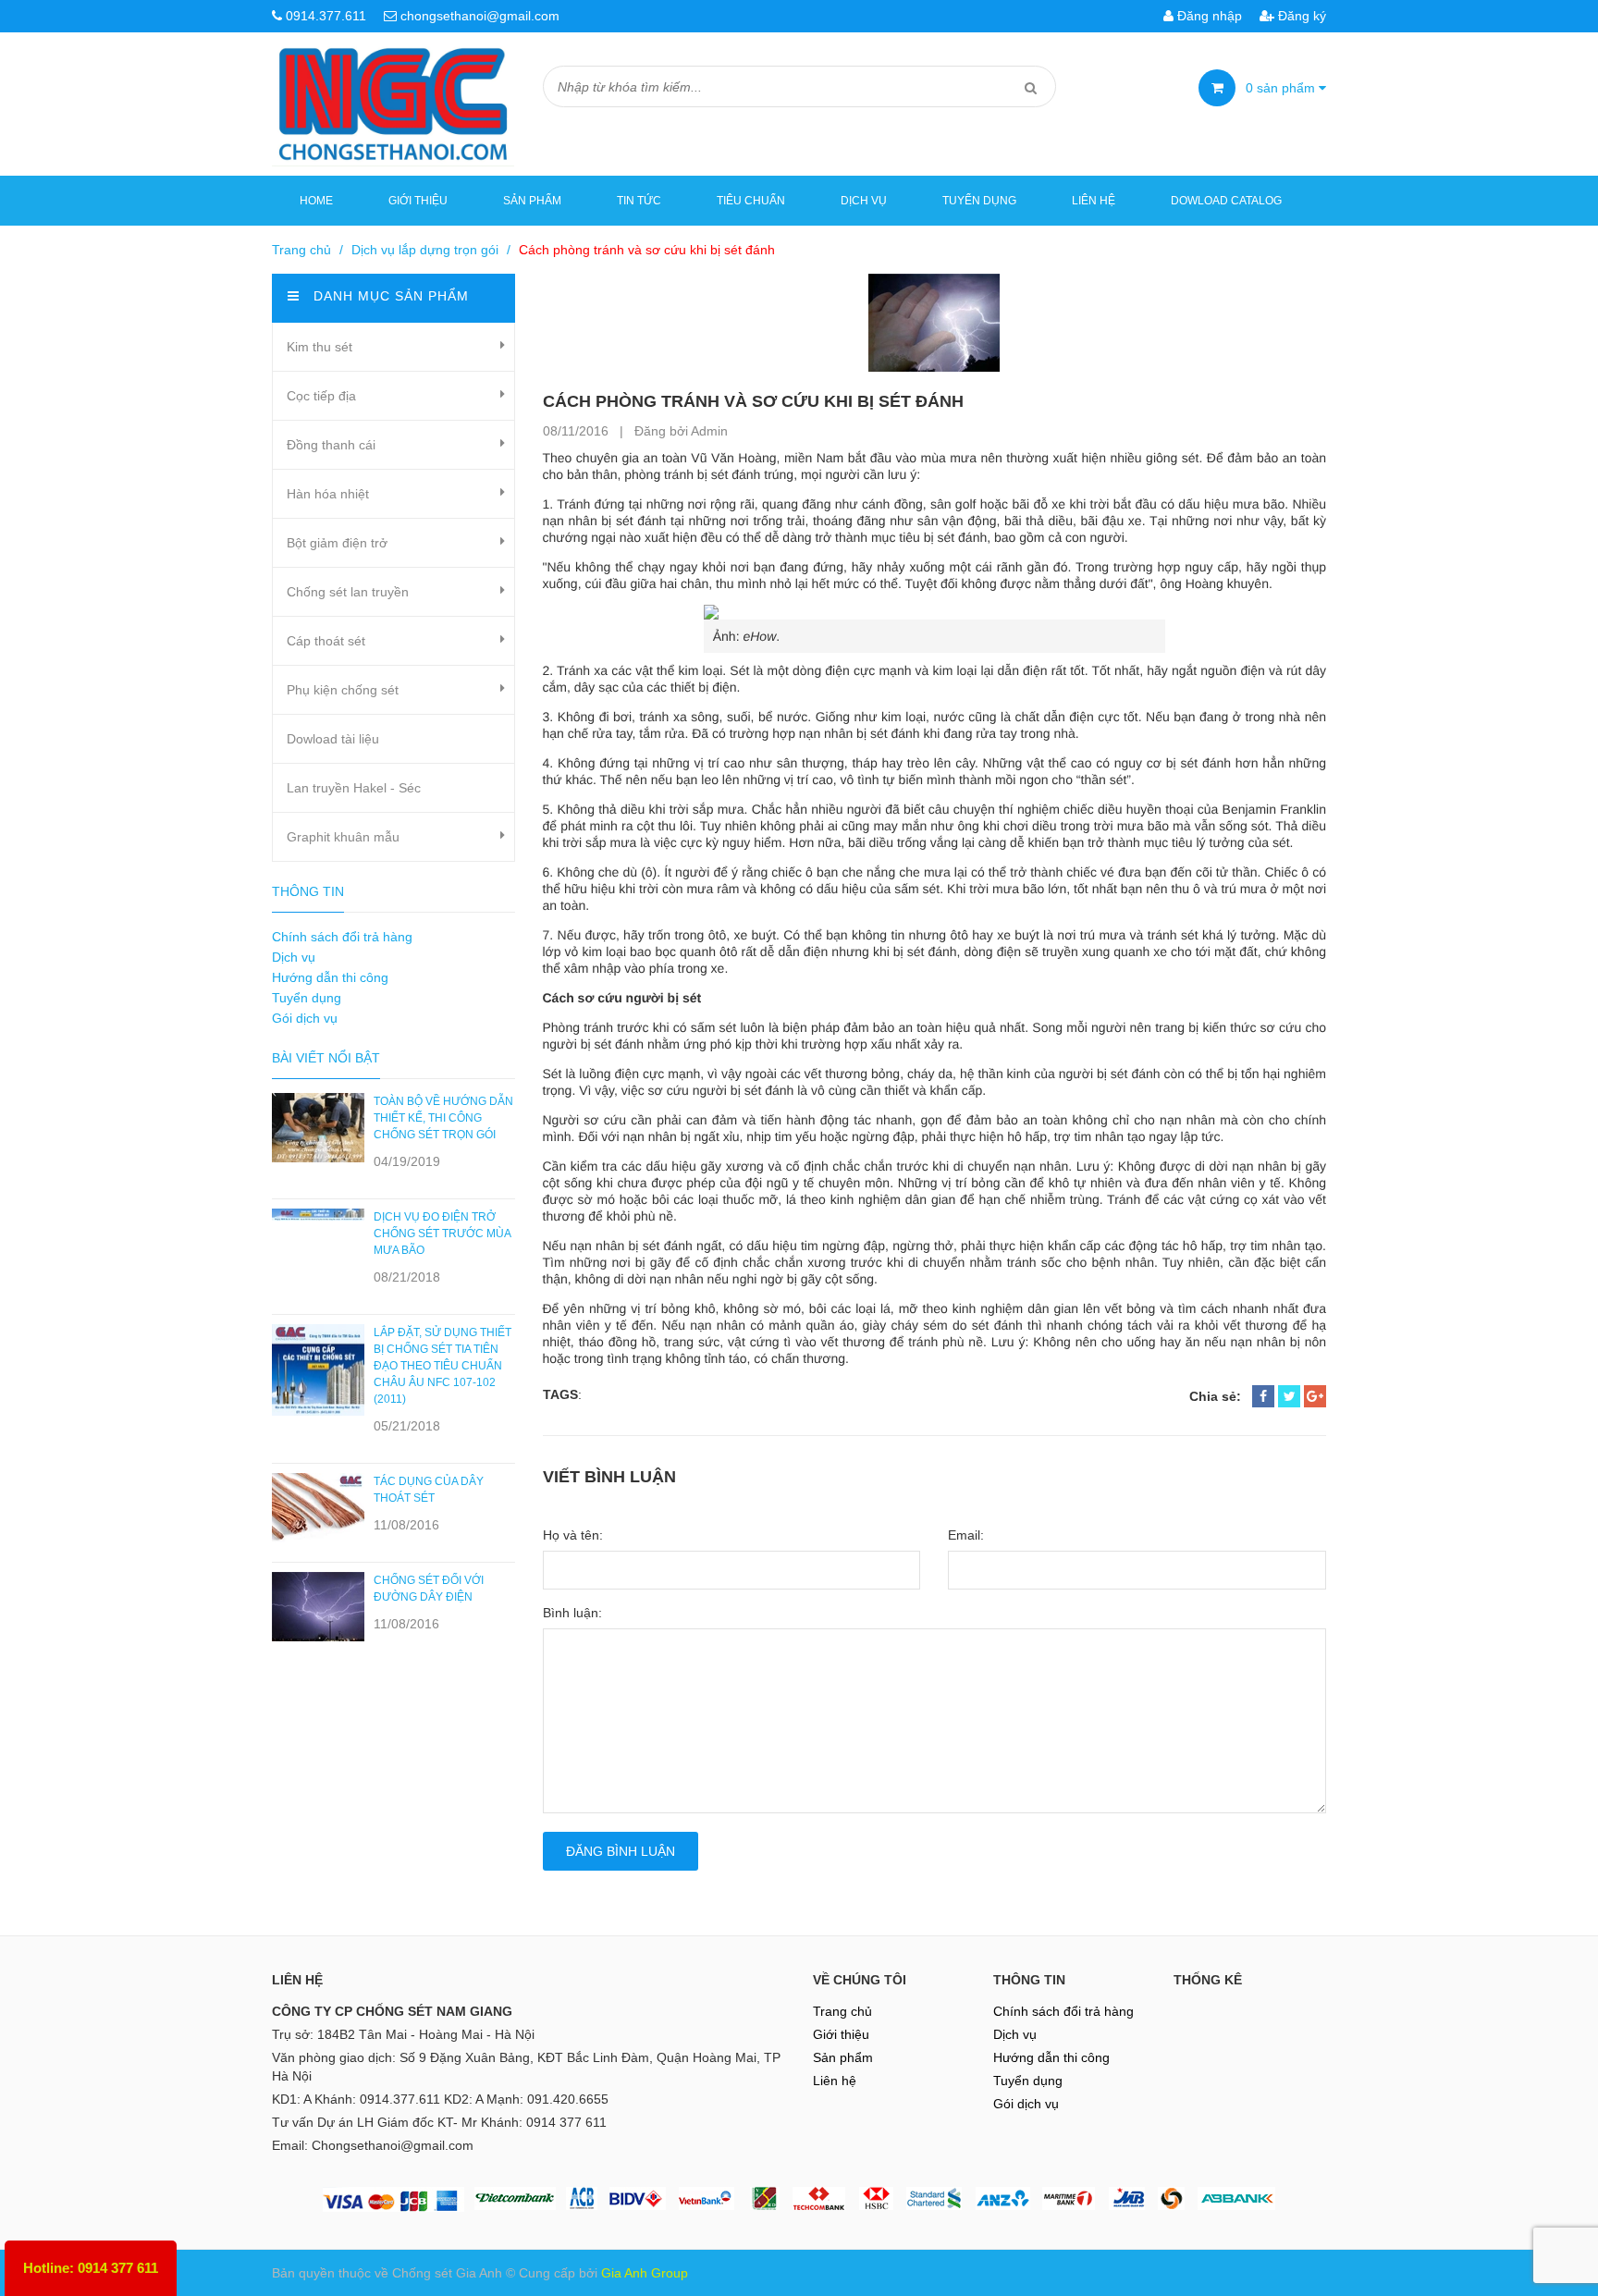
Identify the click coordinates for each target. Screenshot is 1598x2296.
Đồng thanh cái (331, 445)
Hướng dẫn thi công (330, 977)
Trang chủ (301, 250)
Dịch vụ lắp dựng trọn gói (425, 250)
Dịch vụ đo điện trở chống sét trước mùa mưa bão (442, 1234)
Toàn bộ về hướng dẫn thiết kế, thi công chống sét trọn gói (443, 1118)
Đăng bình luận (621, 1851)
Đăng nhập (1208, 16)
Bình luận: (572, 1613)
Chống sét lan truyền (348, 592)
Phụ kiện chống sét (343, 690)
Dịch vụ (864, 201)
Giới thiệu (418, 201)
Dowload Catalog (1226, 201)
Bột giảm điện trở (337, 543)
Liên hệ (1094, 201)
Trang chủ (842, 2011)
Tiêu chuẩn (751, 201)
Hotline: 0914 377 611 (91, 2268)
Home (316, 201)
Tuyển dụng (979, 201)
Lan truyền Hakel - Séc (354, 788)
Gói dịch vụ (305, 1018)
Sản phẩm (843, 2057)
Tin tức (639, 201)
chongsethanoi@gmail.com (480, 16)
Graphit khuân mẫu (343, 837)
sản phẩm (1282, 88)
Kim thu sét (320, 347)
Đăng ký (1300, 16)
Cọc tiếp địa (321, 396)
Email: (966, 1535)
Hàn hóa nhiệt (328, 494)
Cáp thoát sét (326, 641)
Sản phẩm (532, 201)
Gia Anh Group (645, 2273)
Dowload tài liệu (333, 739)
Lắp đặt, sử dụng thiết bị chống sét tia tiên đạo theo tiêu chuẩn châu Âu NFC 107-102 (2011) (443, 1366)
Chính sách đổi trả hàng (342, 937)
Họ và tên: (573, 1535)
